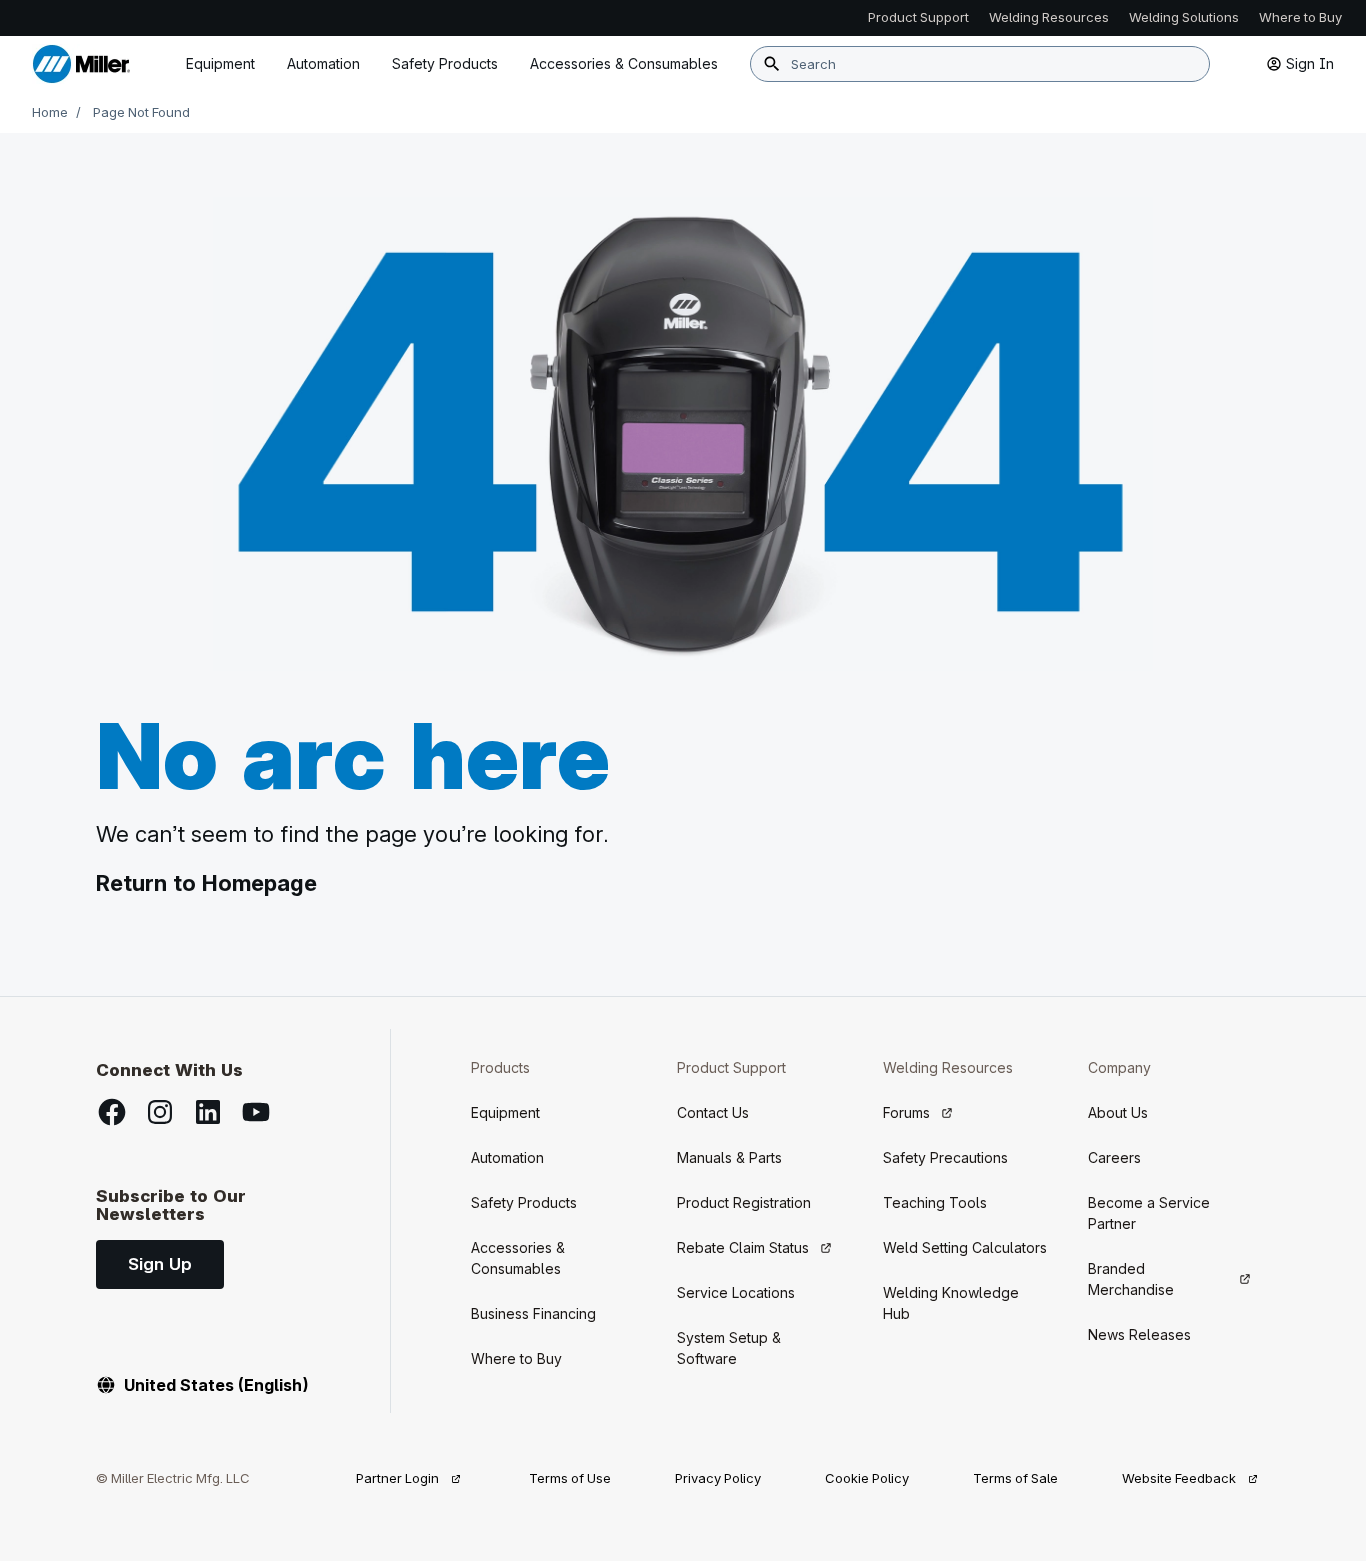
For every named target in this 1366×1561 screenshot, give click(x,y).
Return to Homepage (206, 883)
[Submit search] (772, 64)
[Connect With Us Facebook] (112, 1112)
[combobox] (980, 64)
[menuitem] (624, 64)
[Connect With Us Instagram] (160, 1112)
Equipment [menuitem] (220, 63)
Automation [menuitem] (323, 63)
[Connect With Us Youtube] (256, 1112)
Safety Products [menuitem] (445, 63)
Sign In (1310, 63)
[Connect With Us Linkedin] (208, 1112)
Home (50, 112)
